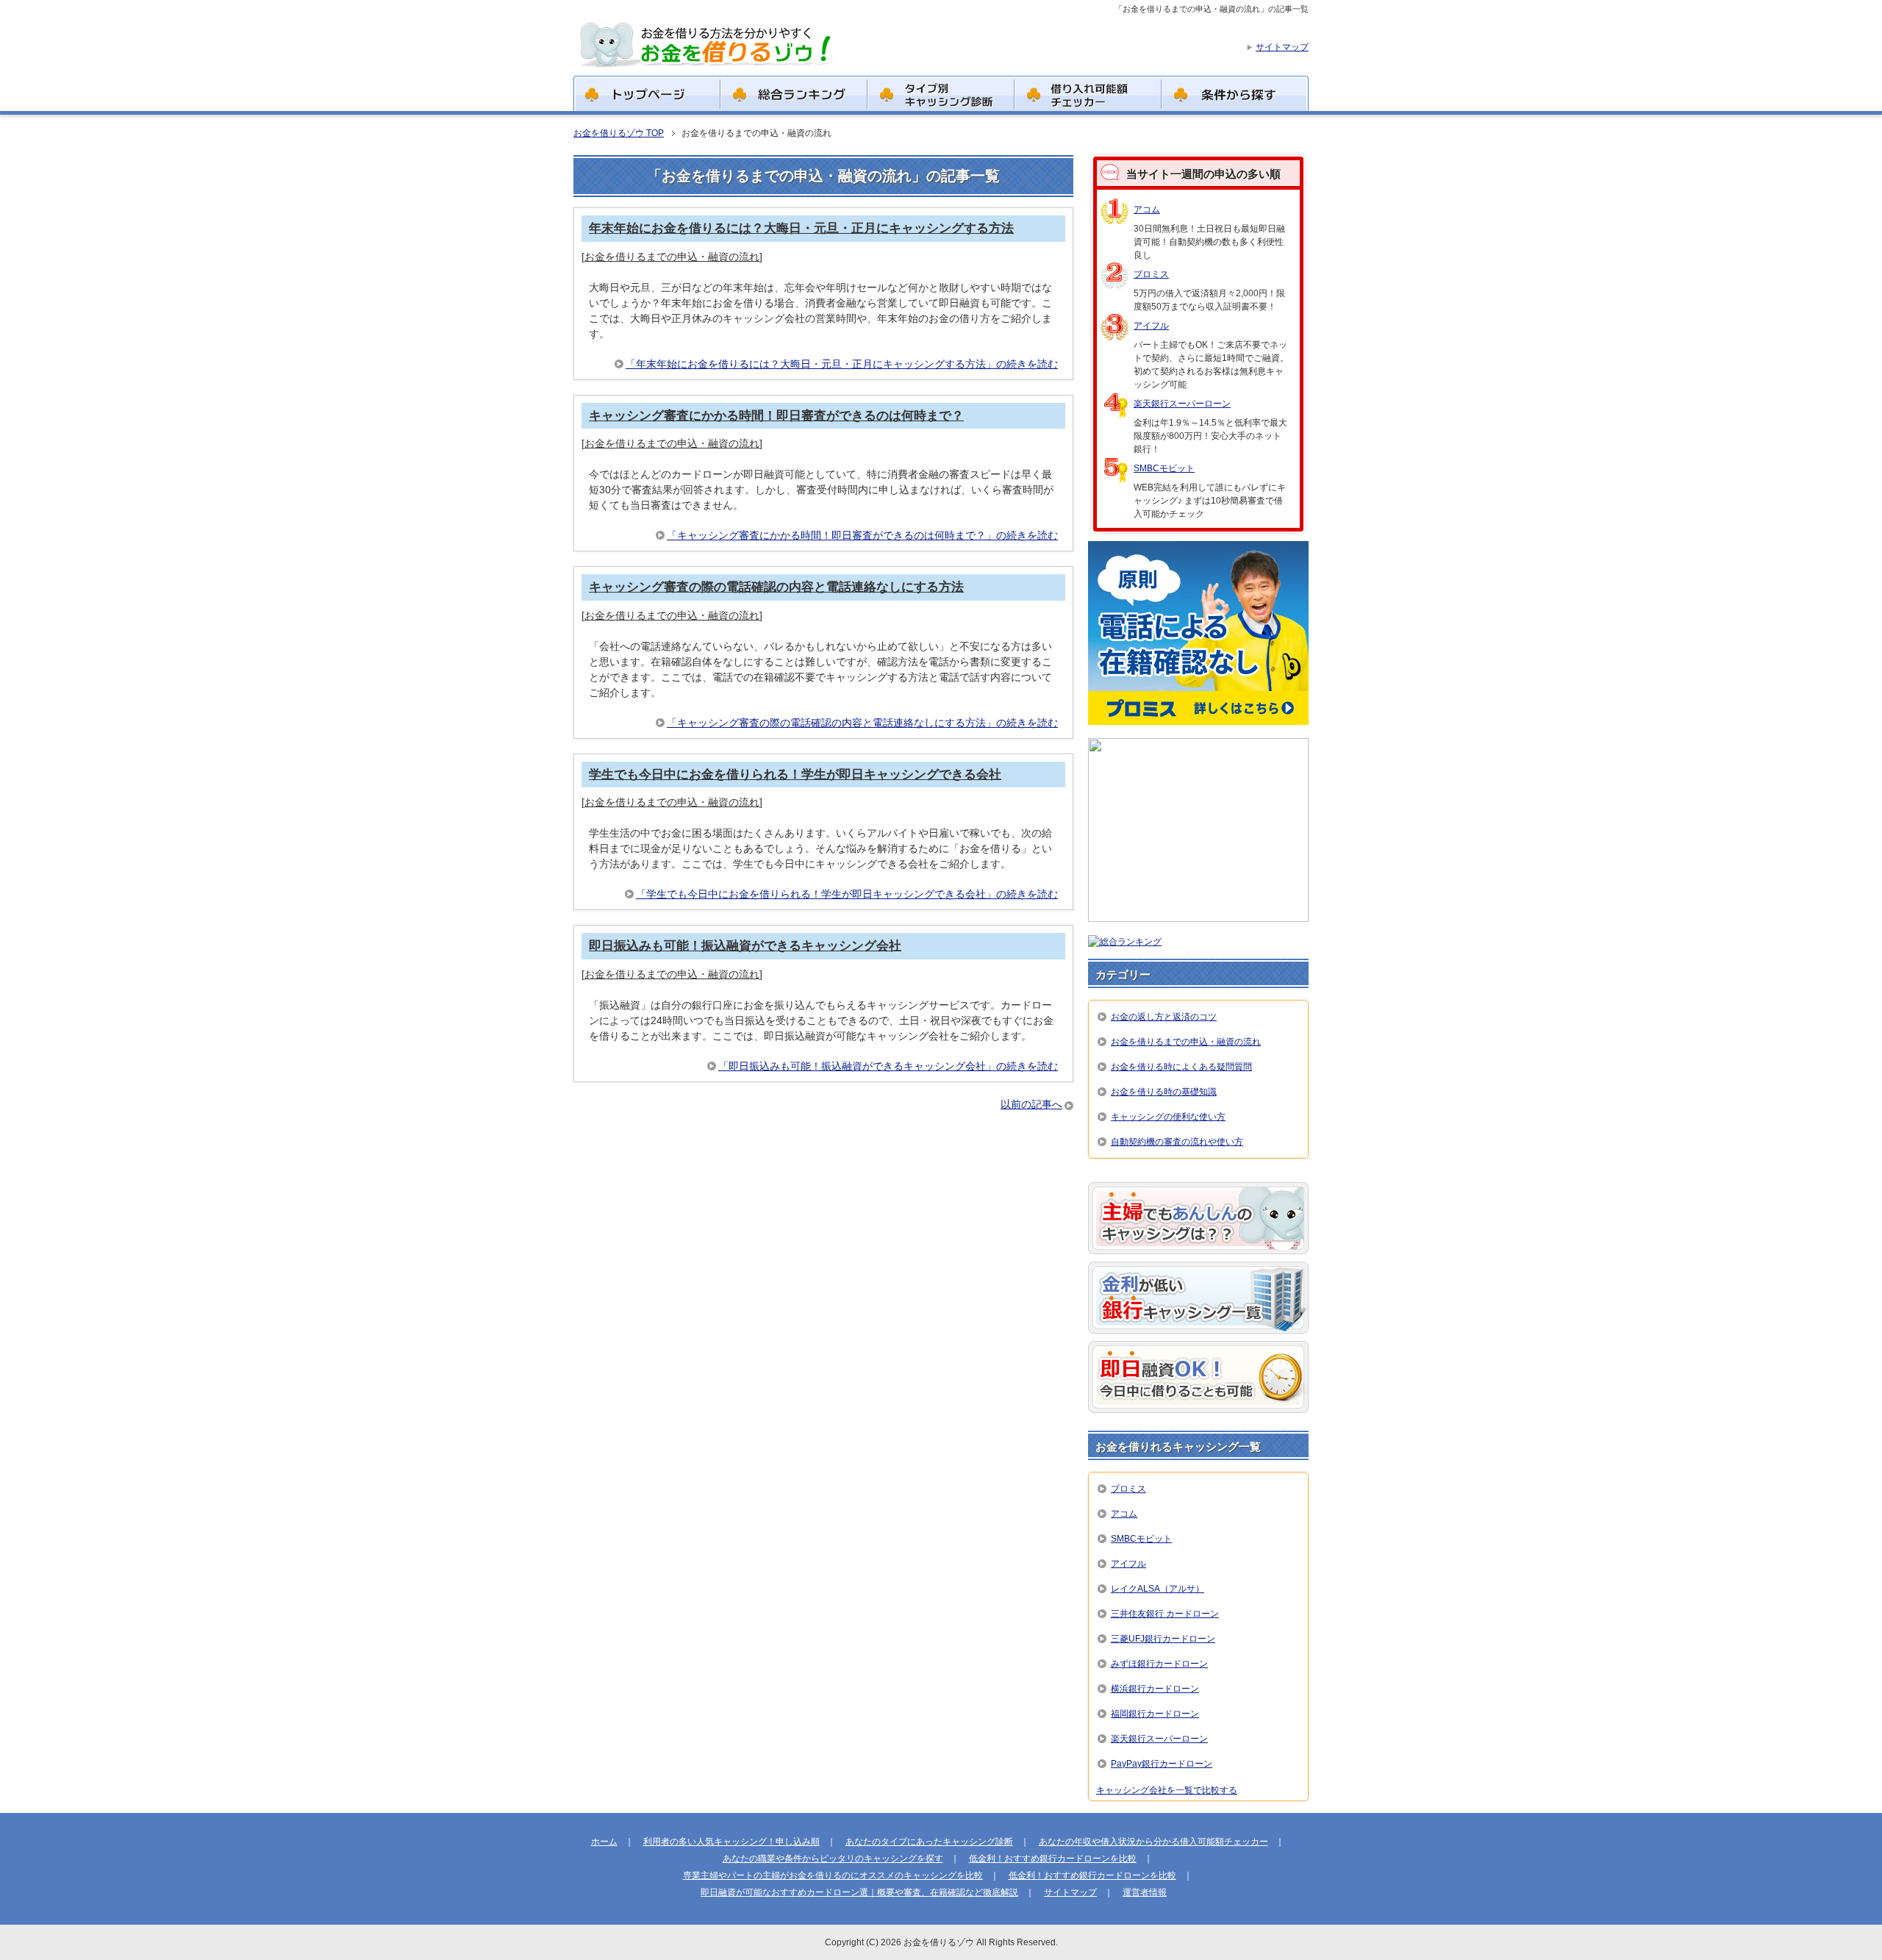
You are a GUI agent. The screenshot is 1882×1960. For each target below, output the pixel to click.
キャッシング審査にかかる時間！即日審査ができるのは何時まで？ (776, 416)
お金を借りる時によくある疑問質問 (1181, 1067)
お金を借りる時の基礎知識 (1164, 1092)
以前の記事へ (1031, 1104)
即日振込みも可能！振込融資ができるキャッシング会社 (745, 946)
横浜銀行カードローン (1155, 1689)
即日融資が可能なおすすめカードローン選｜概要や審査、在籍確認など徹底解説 (859, 1892)
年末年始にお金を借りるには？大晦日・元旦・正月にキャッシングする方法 (801, 228)
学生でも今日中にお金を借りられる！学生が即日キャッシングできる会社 (795, 775)
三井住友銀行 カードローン (1165, 1614)
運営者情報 (1145, 1892)
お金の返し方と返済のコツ (1164, 1017)
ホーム (604, 1842)
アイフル (1151, 326)
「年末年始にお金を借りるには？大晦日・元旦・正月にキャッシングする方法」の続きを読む (842, 364)
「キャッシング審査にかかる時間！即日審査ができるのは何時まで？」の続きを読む (862, 535)
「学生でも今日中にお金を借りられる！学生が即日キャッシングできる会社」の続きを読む (847, 894)
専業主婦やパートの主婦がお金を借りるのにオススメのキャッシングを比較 (833, 1875)
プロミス (1151, 274)
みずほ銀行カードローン (1159, 1664)
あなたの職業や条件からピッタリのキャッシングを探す (833, 1859)
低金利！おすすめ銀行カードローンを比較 (1053, 1859)
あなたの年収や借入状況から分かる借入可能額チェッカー (1153, 1842)
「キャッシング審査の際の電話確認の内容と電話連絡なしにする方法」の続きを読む (862, 723)
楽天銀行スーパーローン (1182, 404)
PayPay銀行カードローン (1162, 1764)
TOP (619, 133)
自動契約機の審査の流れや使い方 (1177, 1142)
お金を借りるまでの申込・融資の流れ (672, 257)
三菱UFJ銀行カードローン (1163, 1639)
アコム (1147, 210)
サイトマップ (1070, 1892)
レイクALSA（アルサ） (1158, 1589)
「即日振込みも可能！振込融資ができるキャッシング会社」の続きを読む (888, 1066)
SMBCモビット (1164, 468)
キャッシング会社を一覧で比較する (1167, 1790)
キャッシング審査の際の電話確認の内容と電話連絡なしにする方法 (776, 587)
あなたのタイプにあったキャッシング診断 (929, 1842)
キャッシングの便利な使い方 (1168, 1117)
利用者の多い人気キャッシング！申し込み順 (731, 1842)
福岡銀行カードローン (1155, 1714)
